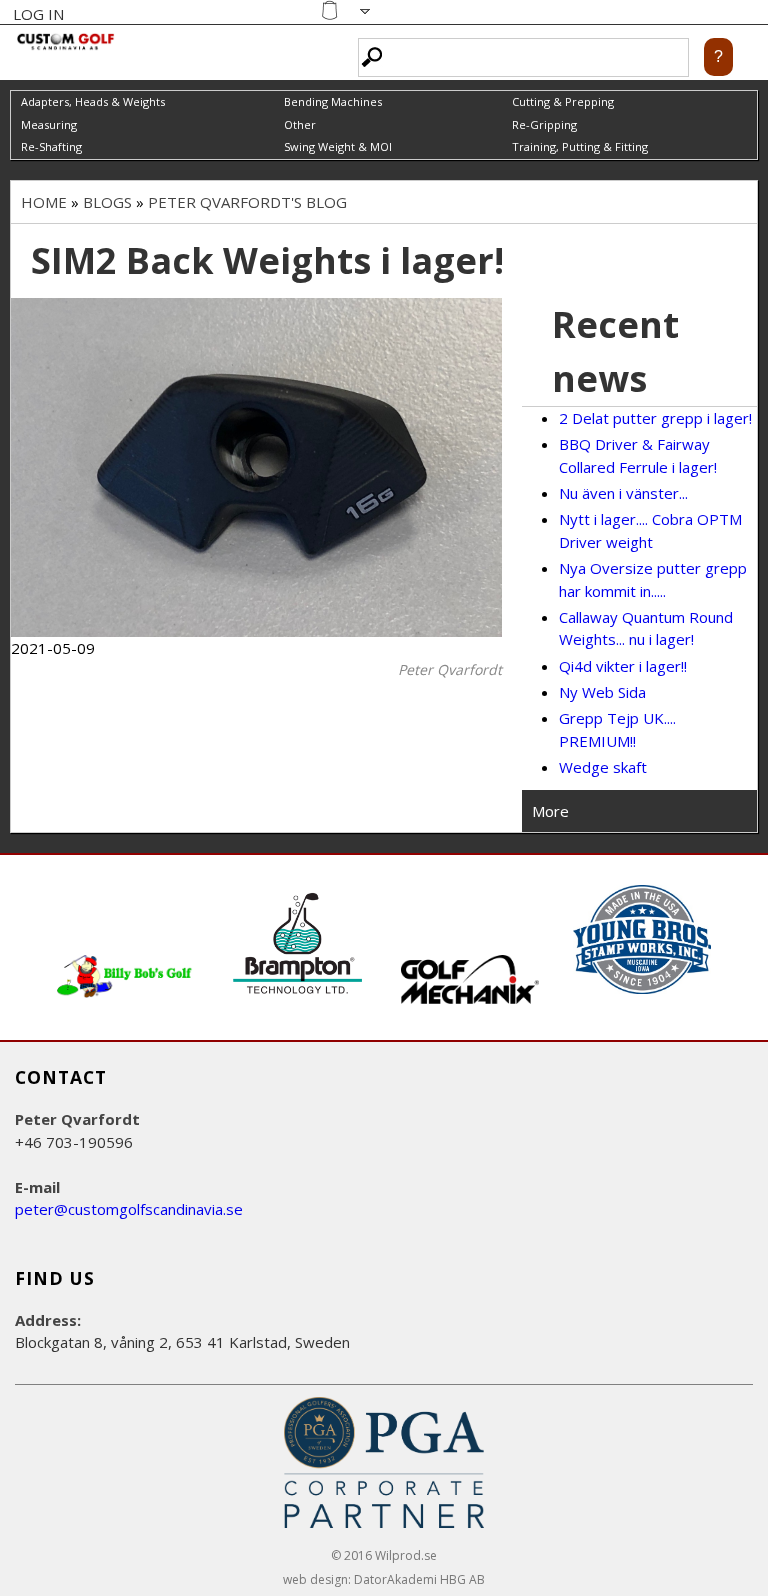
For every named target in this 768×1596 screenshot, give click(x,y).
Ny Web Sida (602, 692)
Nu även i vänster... (623, 493)
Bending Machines (333, 101)
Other (300, 124)
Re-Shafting (51, 146)
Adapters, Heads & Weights (93, 101)
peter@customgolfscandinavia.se (129, 1209)
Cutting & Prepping (563, 101)
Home (44, 202)
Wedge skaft (603, 767)
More (550, 811)
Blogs (107, 202)
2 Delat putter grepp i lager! (655, 418)
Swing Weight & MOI (338, 146)
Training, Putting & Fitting (580, 146)
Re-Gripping (544, 124)
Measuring (49, 124)
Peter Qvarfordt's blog (247, 202)
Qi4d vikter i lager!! (623, 666)
